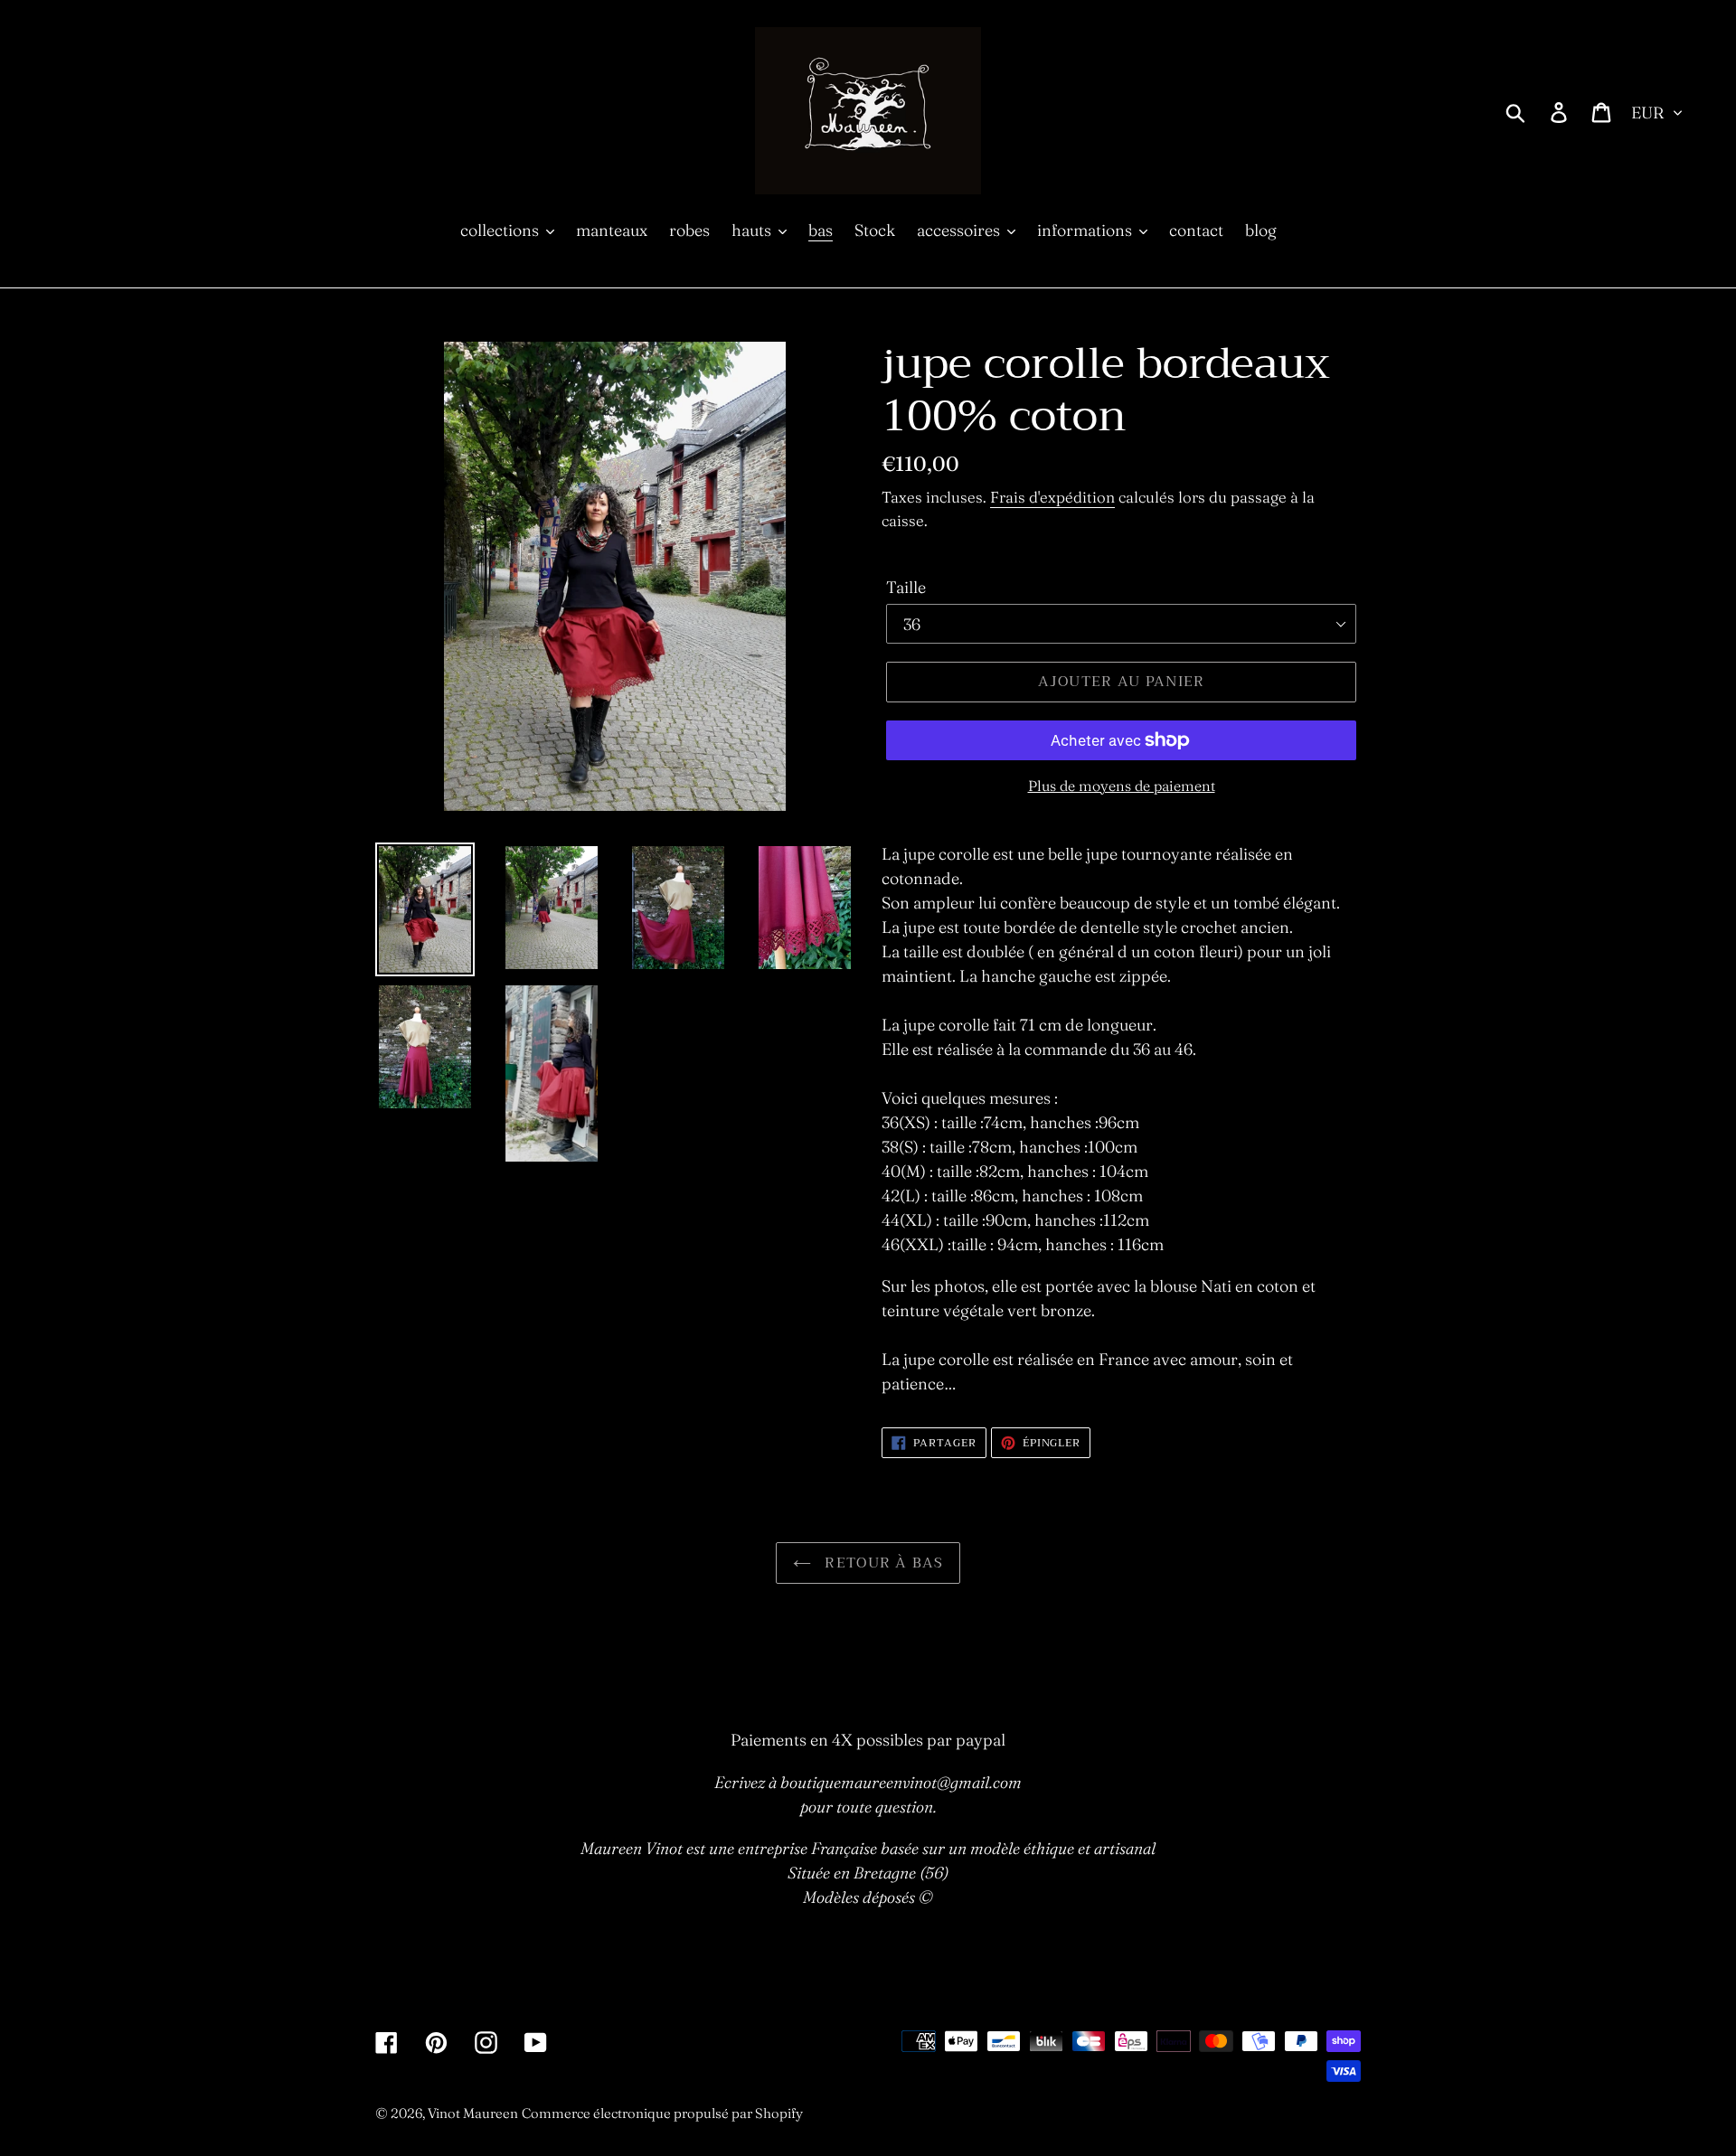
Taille (906, 587)
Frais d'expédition (1052, 497)
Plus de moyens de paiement (1122, 786)
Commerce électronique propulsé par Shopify (662, 2113)
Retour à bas (882, 1563)
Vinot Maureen (473, 2113)
